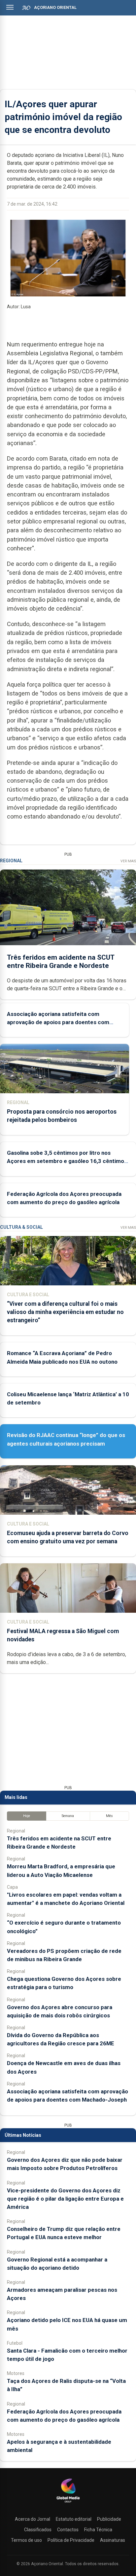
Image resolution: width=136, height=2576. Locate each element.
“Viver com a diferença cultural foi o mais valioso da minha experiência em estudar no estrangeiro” (65, 1312)
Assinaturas (113, 2540)
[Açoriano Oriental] (68, 2503)
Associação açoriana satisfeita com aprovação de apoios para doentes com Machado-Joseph (58, 1022)
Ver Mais (128, 861)
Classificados (38, 2530)
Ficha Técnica (98, 2530)
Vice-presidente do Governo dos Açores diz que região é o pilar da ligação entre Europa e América (65, 2199)
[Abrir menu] (10, 7)
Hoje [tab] (27, 1816)
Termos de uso (26, 2540)
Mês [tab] (109, 1816)
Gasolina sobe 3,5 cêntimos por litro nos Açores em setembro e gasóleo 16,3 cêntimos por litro (67, 1161)
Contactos (68, 2530)
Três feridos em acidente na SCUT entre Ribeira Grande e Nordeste (61, 961)
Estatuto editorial (74, 2519)
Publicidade (109, 2519)
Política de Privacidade (71, 2540)
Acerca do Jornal (33, 2519)
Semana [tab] (68, 1816)
